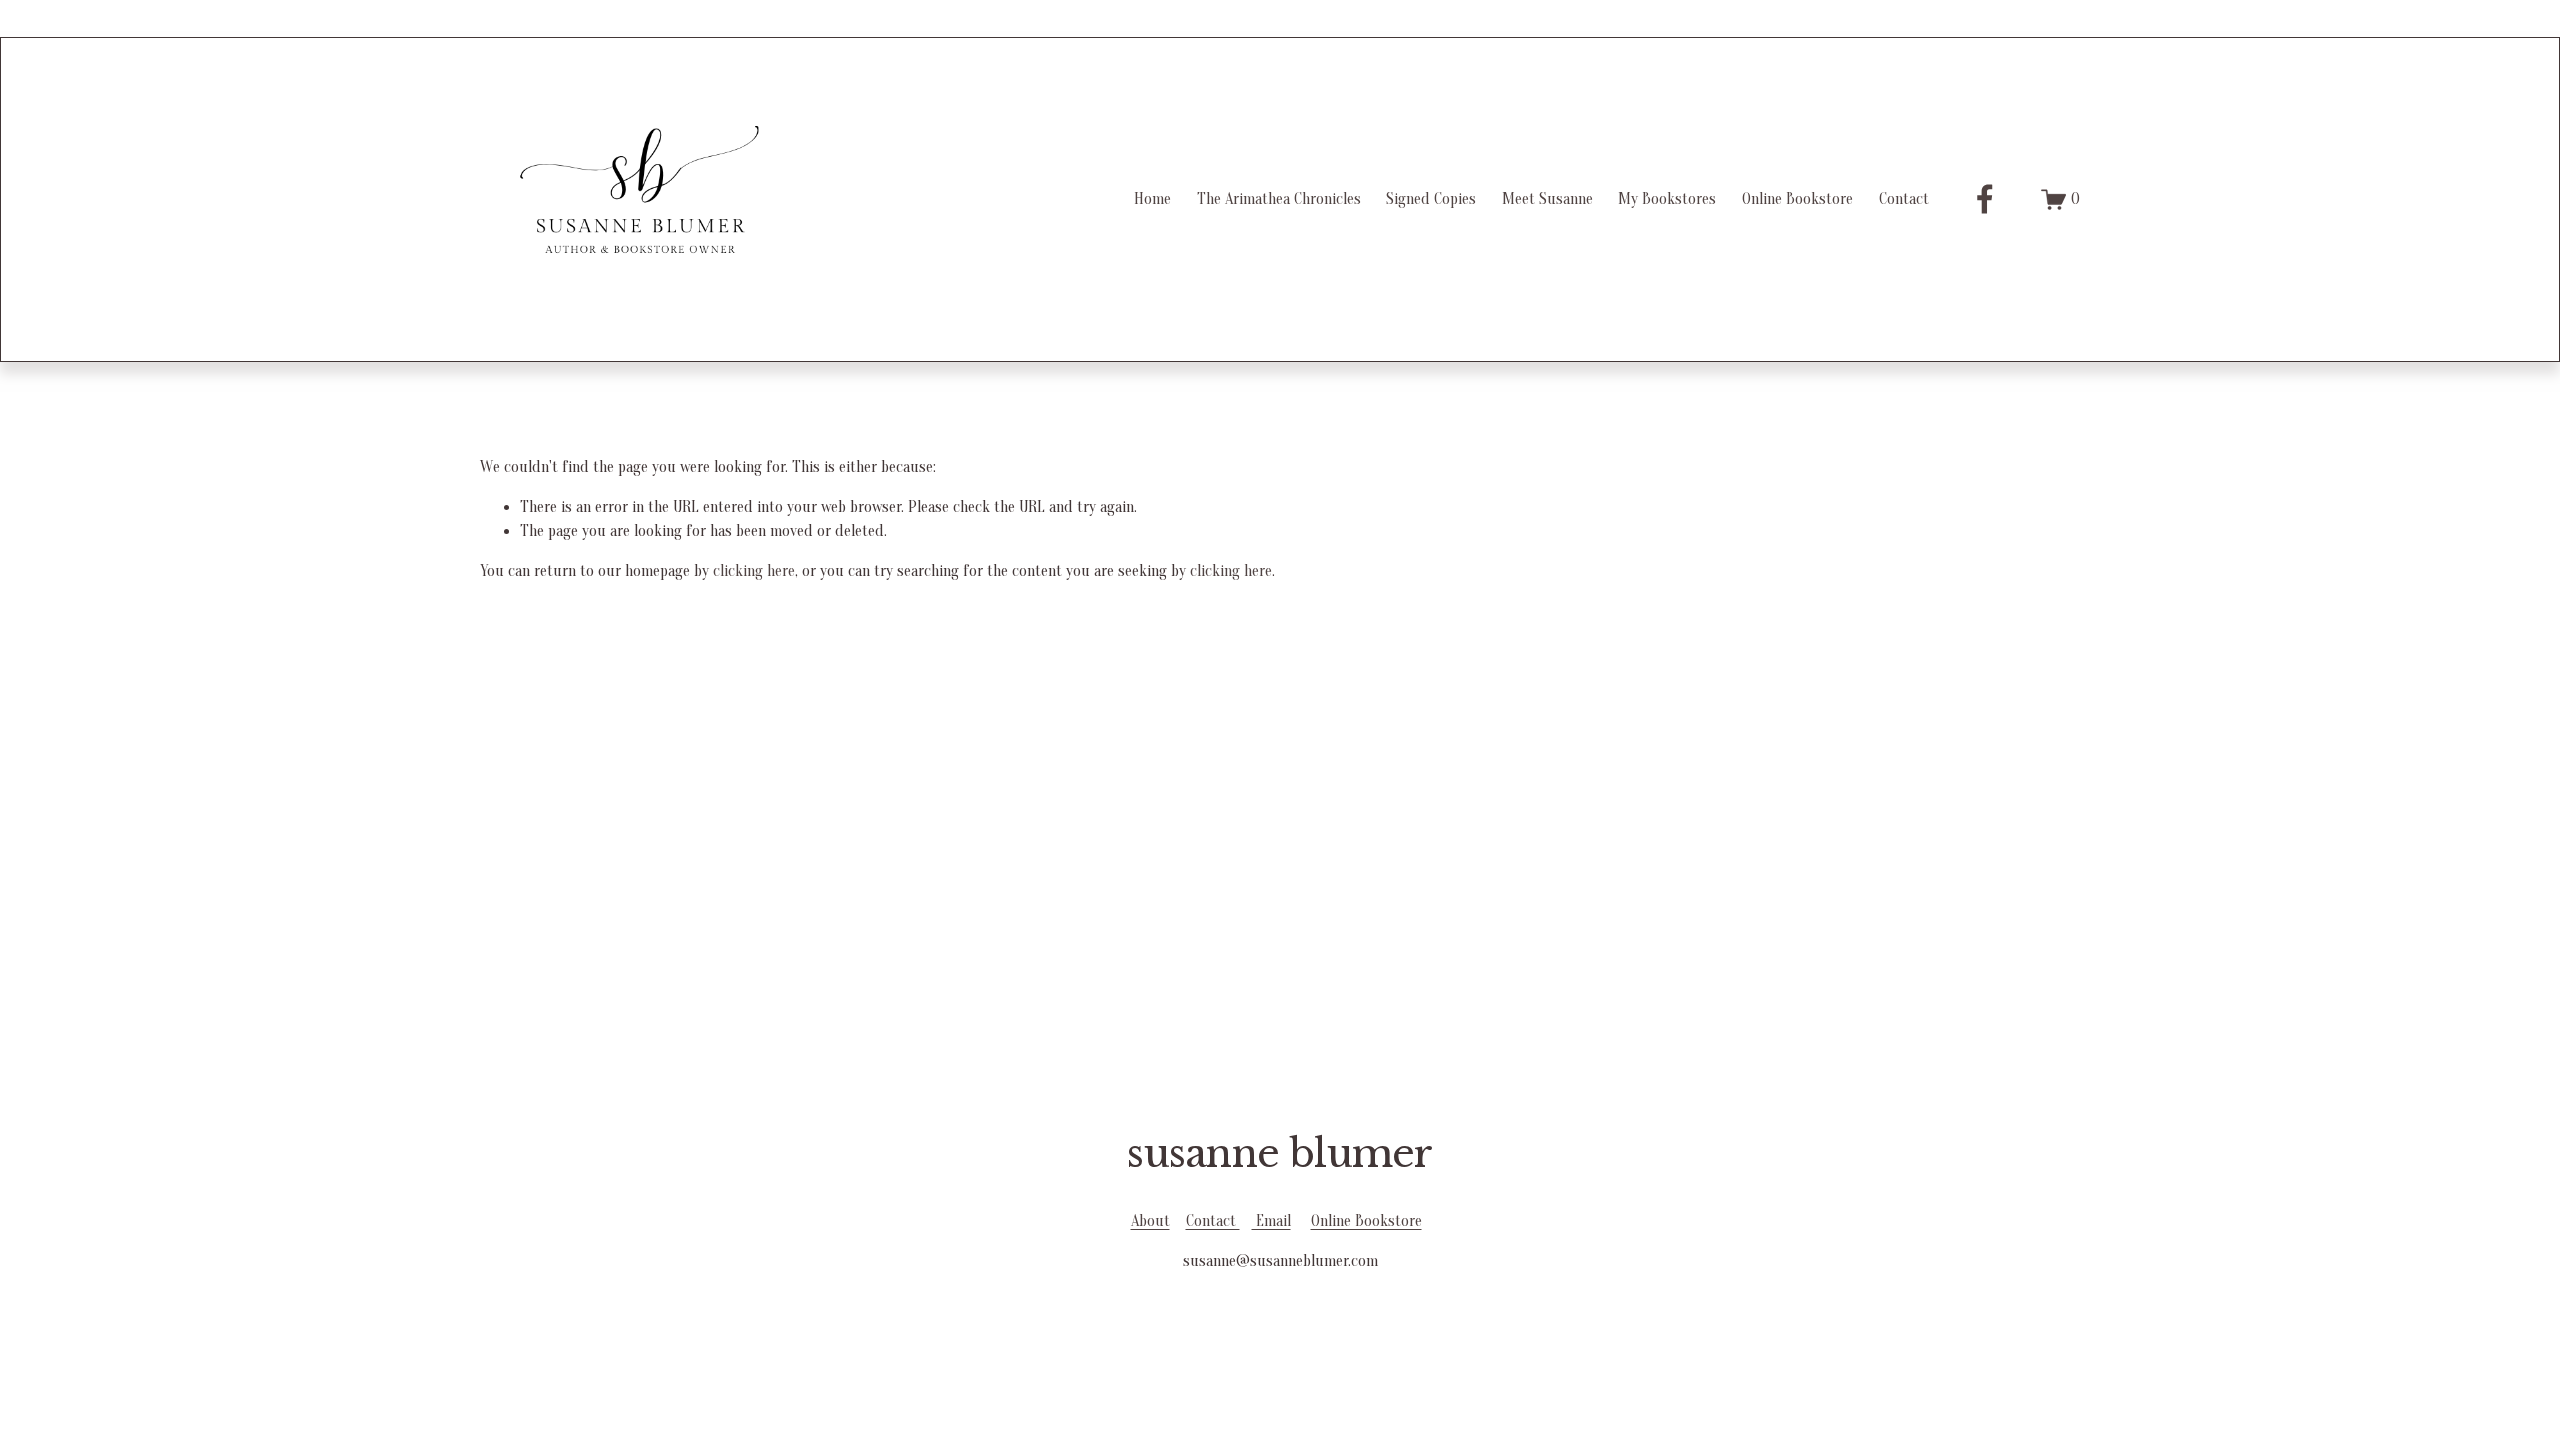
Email (1271, 1221)
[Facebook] (1985, 199)
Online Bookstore (1797, 199)
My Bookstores (1667, 199)
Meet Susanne (1547, 199)
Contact (1904, 199)
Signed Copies (1431, 199)
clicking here (754, 571)
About (1150, 1221)
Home (1152, 199)
